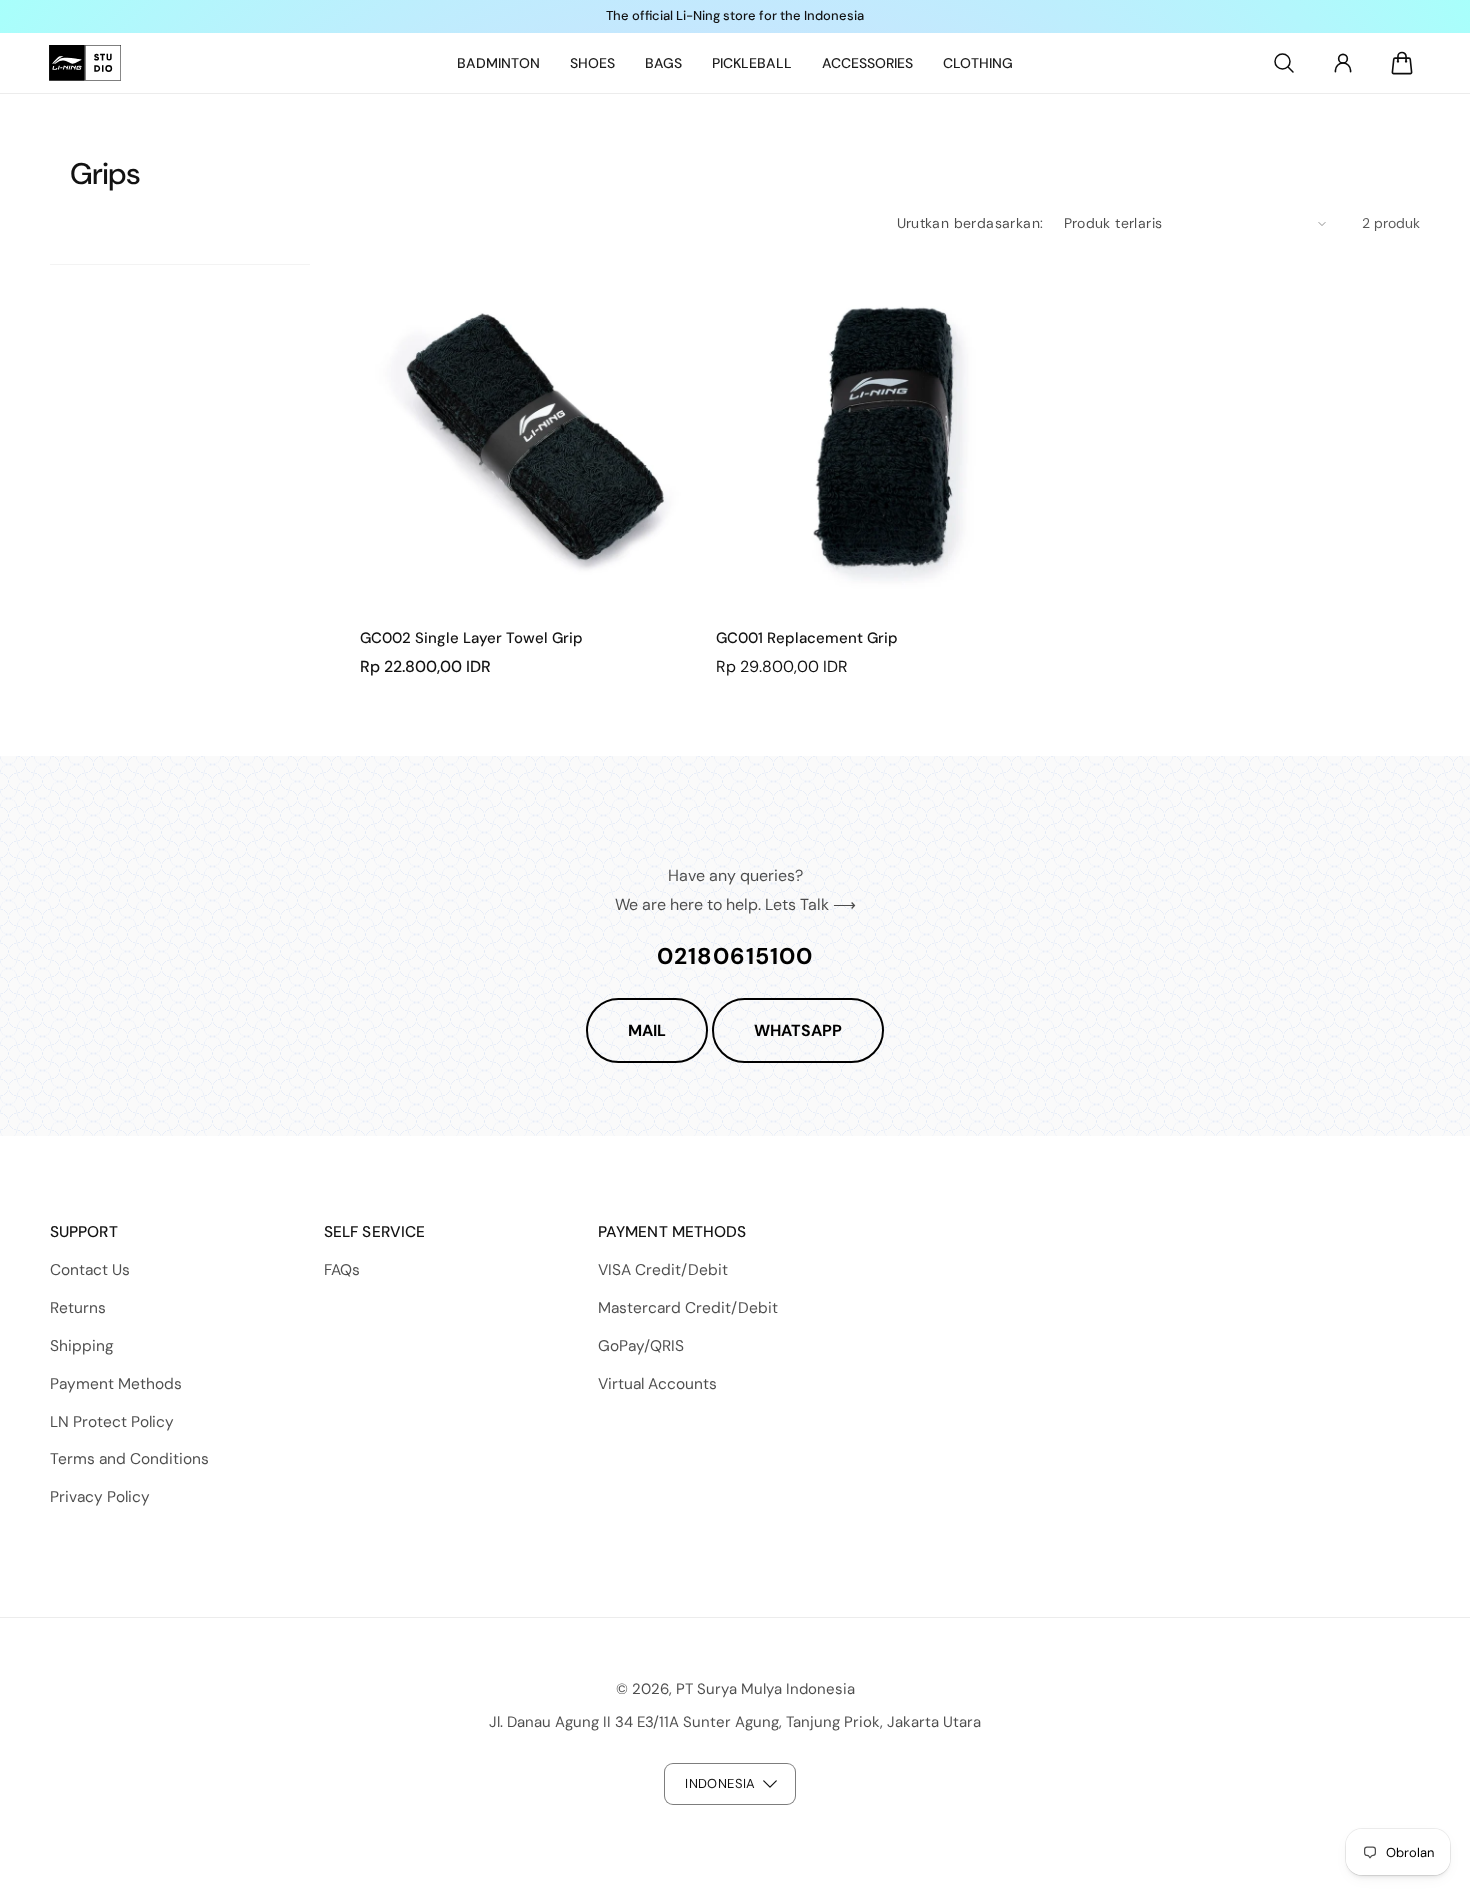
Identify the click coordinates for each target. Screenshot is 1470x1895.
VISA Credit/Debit (663, 1270)
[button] (1284, 63)
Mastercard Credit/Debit (688, 1308)
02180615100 (735, 956)
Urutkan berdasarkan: (970, 223)
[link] (498, 63)
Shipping (82, 1346)
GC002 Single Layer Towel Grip (471, 638)
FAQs (342, 1270)
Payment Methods (116, 1384)
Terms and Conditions (129, 1459)
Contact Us (90, 1270)
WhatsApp (798, 1030)
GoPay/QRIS (641, 1346)
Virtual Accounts (657, 1384)
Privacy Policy (100, 1497)
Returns (78, 1308)
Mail (647, 1030)
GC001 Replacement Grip (807, 638)
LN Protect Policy (112, 1422)
